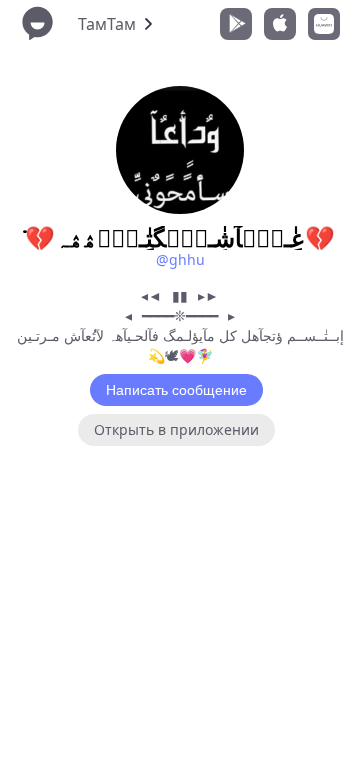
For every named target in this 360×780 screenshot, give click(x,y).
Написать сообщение (176, 390)
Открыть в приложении (176, 429)
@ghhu (180, 259)
